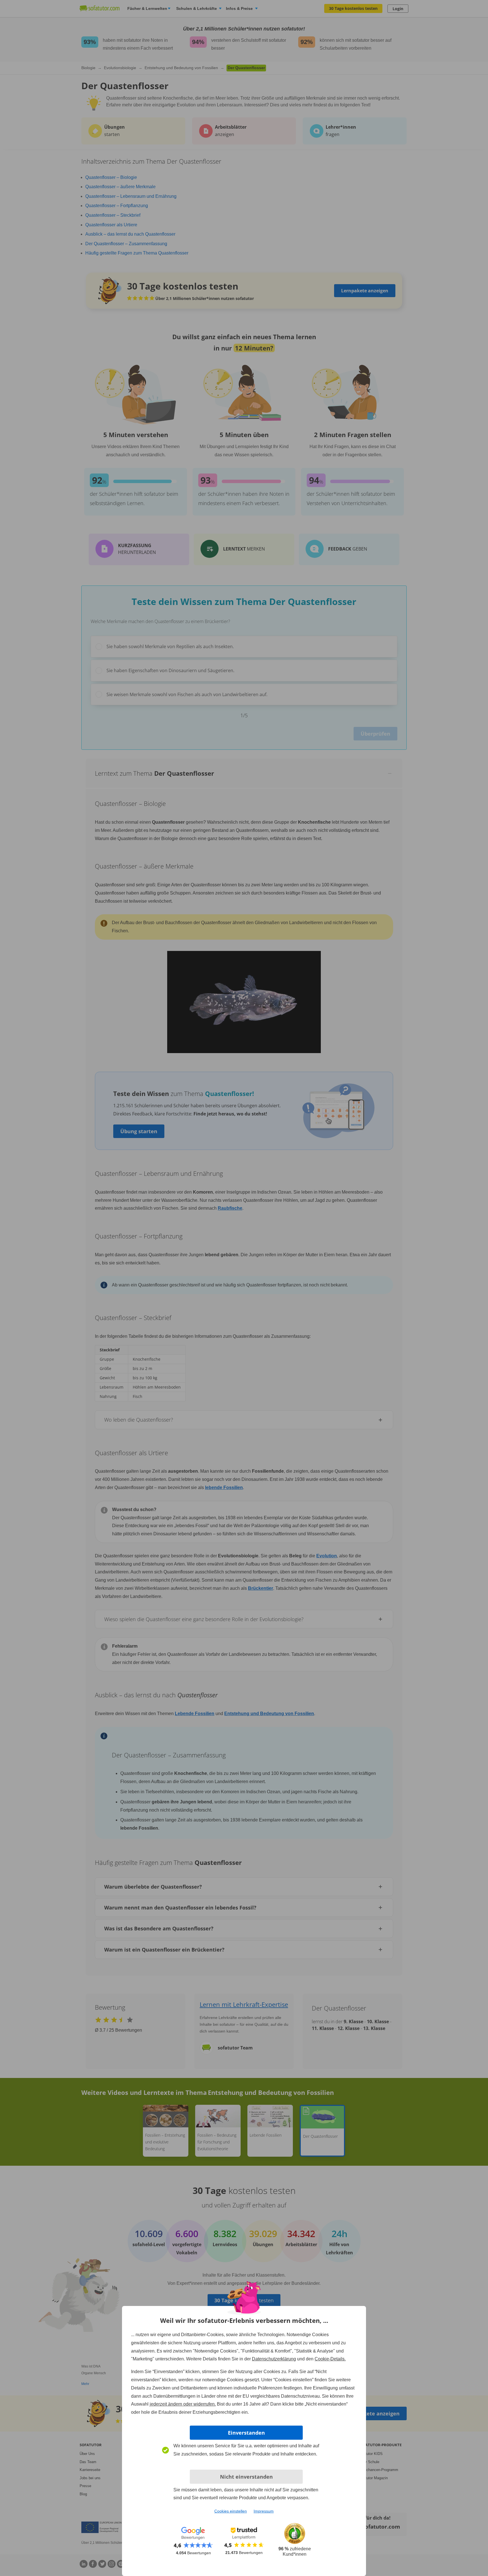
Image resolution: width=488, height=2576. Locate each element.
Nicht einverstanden (246, 2477)
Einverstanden (246, 2433)
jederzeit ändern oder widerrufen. (183, 2404)
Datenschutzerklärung (274, 2359)
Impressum (264, 2511)
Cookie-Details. (330, 2359)
